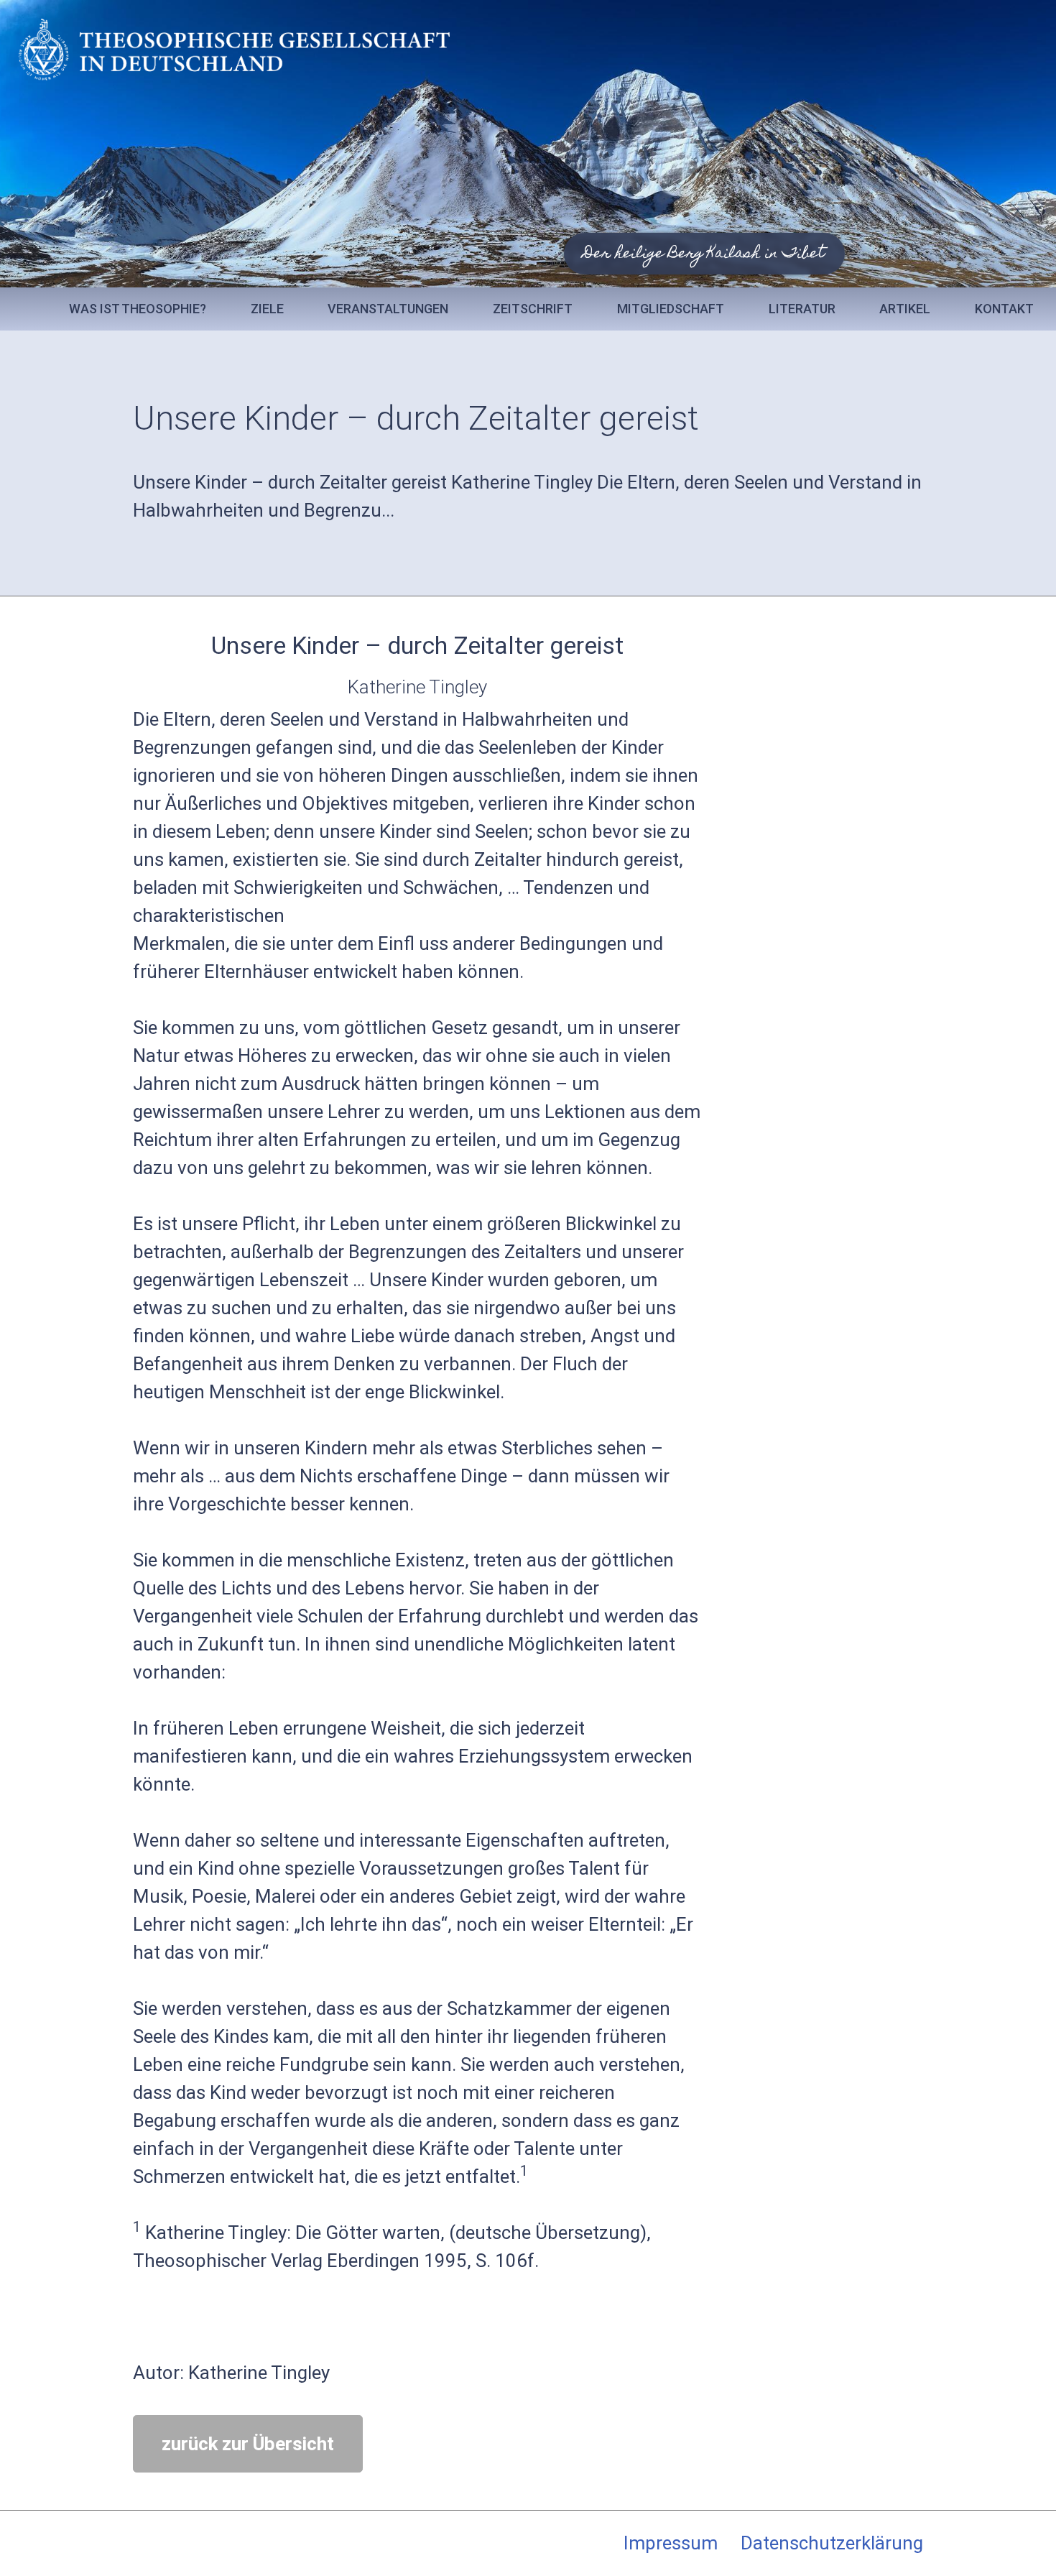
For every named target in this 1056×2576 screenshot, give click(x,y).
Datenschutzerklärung (832, 2543)
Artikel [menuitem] (905, 309)
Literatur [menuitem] (802, 309)
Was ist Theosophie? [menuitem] (138, 309)
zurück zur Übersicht (248, 2444)
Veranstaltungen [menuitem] (388, 309)
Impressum (671, 2543)
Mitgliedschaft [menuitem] (671, 309)
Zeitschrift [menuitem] (533, 309)
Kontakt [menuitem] (1004, 309)
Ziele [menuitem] (267, 309)
